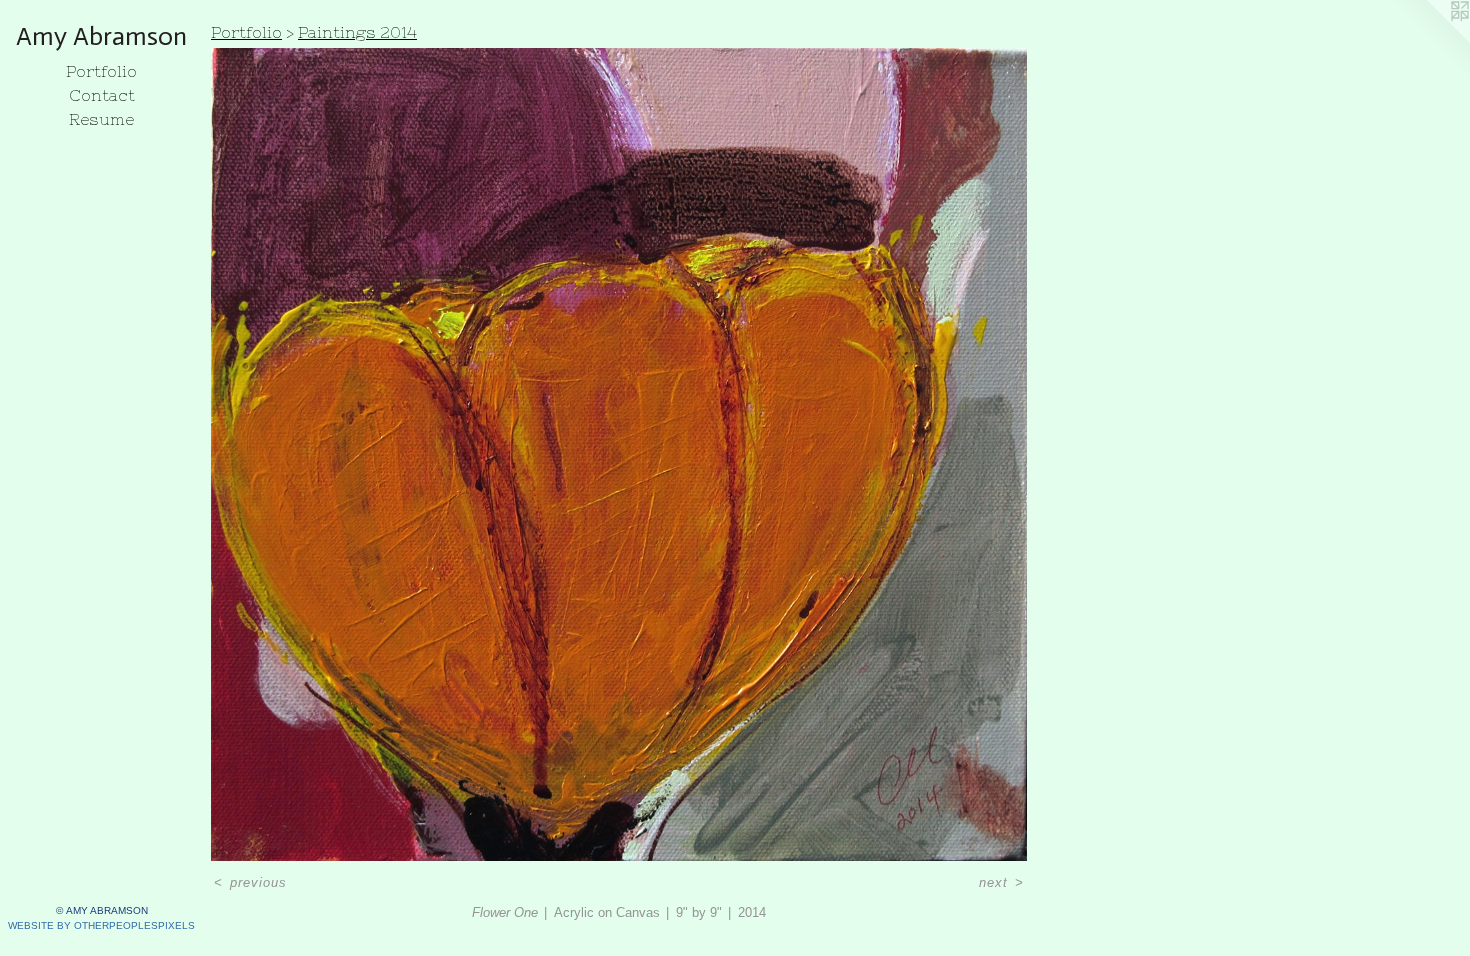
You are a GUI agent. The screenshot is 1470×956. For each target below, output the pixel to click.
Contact (102, 95)
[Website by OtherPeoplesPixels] (1430, 40)
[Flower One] (619, 454)
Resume (101, 119)
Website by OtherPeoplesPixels (101, 925)
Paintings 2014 (357, 32)
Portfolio (101, 71)
